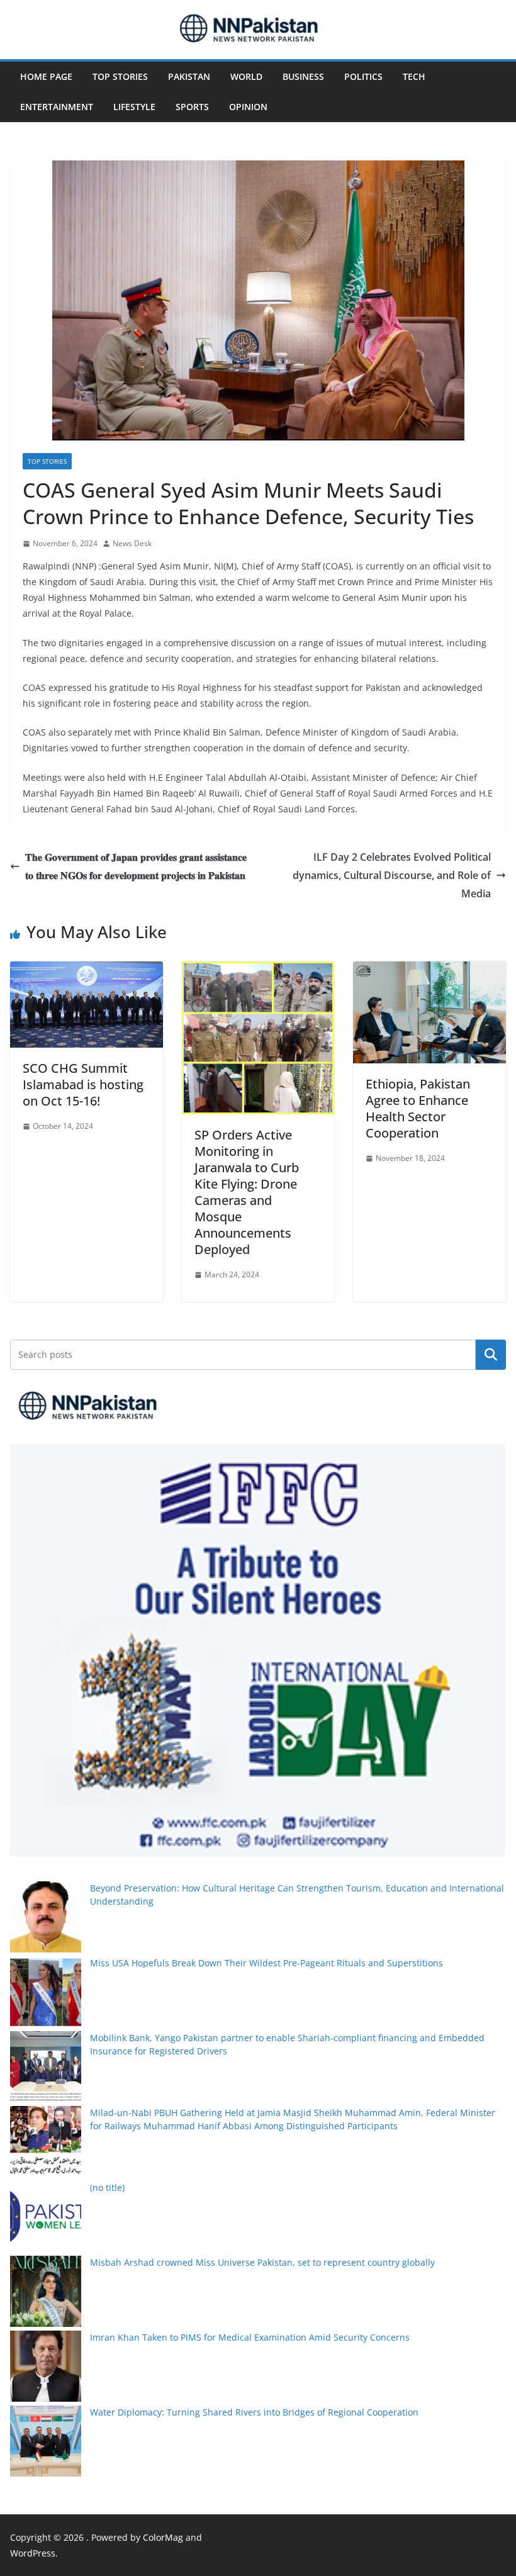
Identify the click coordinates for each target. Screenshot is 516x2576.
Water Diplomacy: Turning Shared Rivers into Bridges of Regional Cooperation (254, 2412)
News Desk (132, 543)
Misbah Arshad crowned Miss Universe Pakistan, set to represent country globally (262, 2262)
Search (491, 1354)
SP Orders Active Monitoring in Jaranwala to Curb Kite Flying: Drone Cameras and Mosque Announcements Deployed (247, 1192)
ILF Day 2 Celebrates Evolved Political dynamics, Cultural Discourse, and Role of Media (392, 875)
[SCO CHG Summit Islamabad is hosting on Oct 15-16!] (87, 970)
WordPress (33, 2553)
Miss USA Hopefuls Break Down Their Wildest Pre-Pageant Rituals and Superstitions (266, 1963)
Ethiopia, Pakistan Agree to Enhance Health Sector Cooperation (418, 1108)
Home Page (46, 76)
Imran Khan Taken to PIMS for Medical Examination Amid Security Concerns (250, 2337)
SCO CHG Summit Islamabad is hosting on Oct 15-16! (83, 1084)
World (246, 76)
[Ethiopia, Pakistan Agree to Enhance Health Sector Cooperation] (429, 970)
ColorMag (163, 2537)
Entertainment (57, 107)
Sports (192, 107)
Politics (363, 76)
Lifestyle (134, 107)
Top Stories (120, 76)
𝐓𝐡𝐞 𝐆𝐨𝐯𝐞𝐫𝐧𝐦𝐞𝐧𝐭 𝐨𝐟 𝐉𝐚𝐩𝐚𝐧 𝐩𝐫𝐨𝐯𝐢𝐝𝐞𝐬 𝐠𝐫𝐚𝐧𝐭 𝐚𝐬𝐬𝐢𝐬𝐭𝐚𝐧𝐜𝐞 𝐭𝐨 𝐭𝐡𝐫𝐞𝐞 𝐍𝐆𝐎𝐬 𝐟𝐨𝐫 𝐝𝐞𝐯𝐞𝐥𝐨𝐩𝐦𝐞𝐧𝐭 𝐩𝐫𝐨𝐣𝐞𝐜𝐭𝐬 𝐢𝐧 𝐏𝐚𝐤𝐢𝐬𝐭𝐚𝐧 (136, 866)
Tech (414, 76)
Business (303, 76)
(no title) (107, 2187)
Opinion (248, 107)
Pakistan (189, 76)
